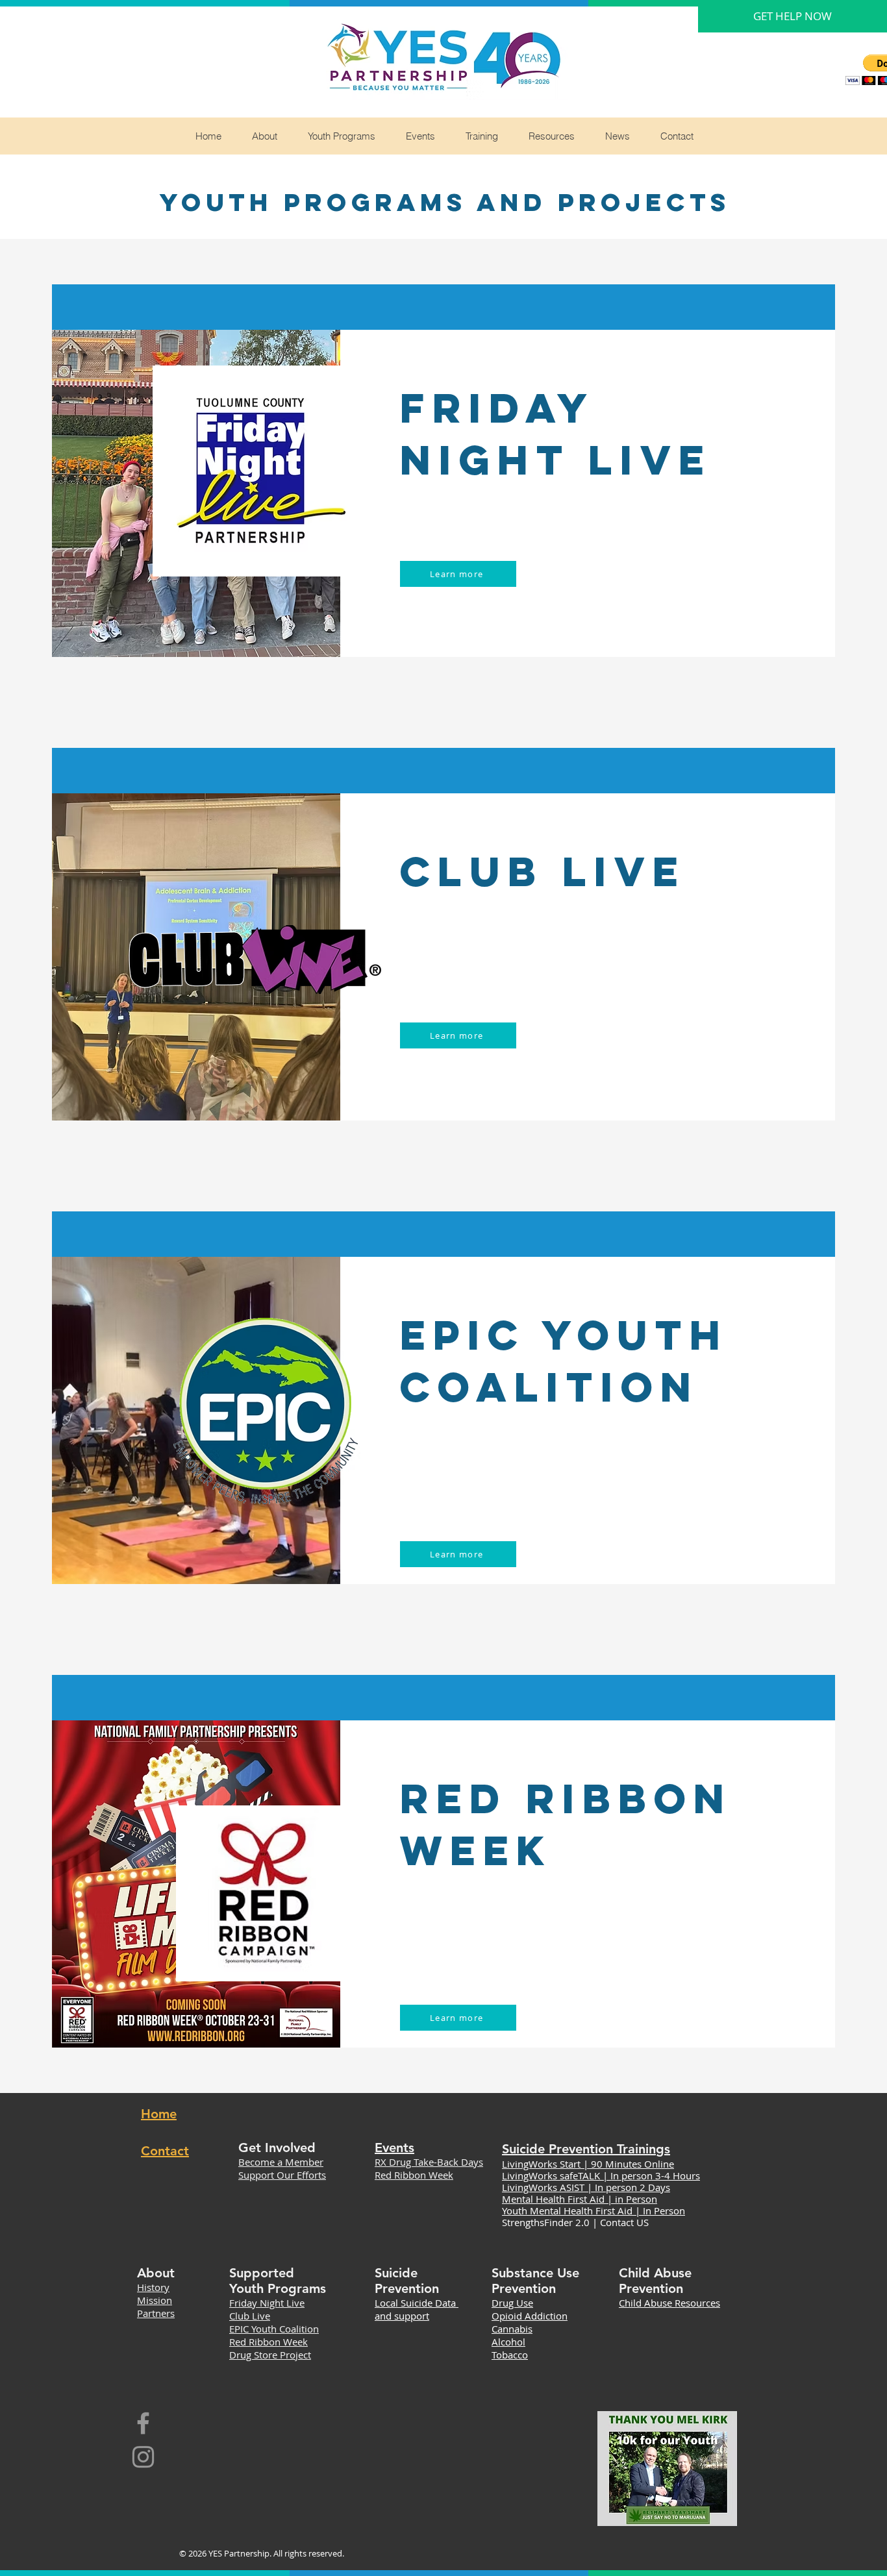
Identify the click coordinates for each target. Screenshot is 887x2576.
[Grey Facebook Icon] (143, 2423)
